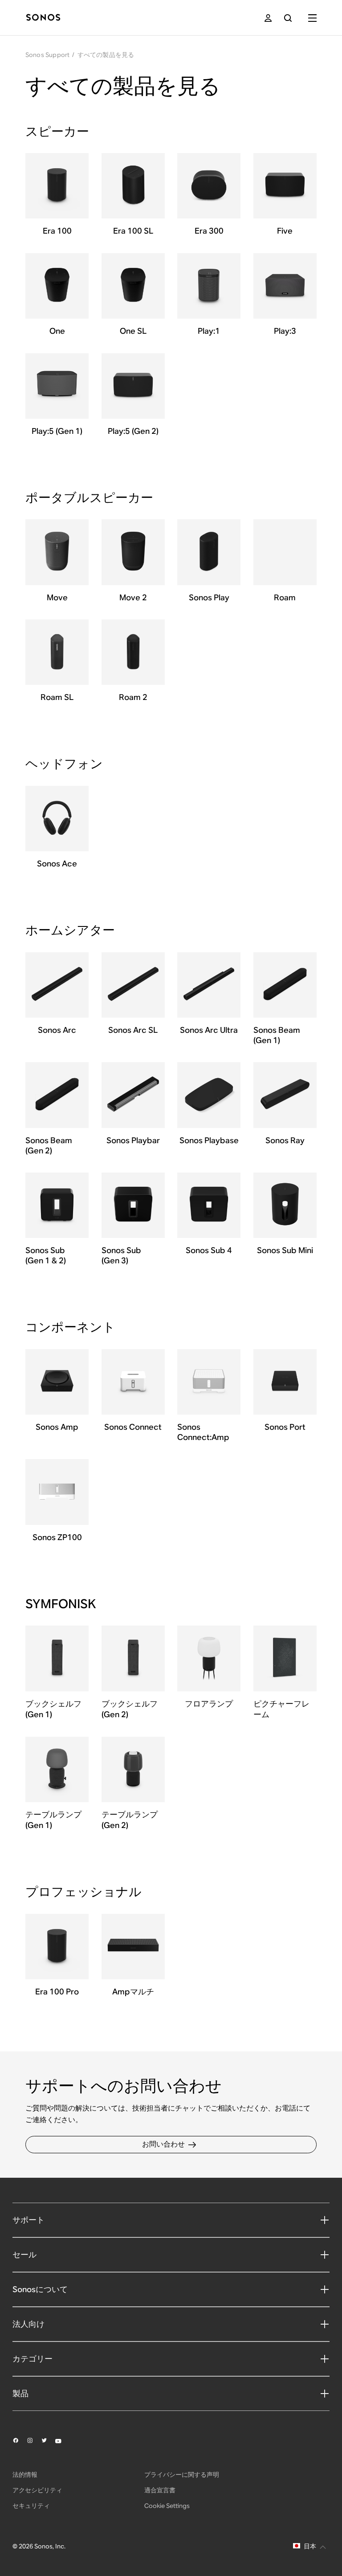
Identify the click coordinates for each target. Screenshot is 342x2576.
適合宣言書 (160, 2490)
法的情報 (25, 2475)
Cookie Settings (167, 2506)
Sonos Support (48, 55)
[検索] (288, 18)
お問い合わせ (163, 2144)
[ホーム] (43, 18)
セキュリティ (31, 2506)
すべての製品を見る (106, 55)
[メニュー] (312, 18)
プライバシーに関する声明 (182, 2475)
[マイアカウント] (268, 18)
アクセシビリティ (37, 2490)
